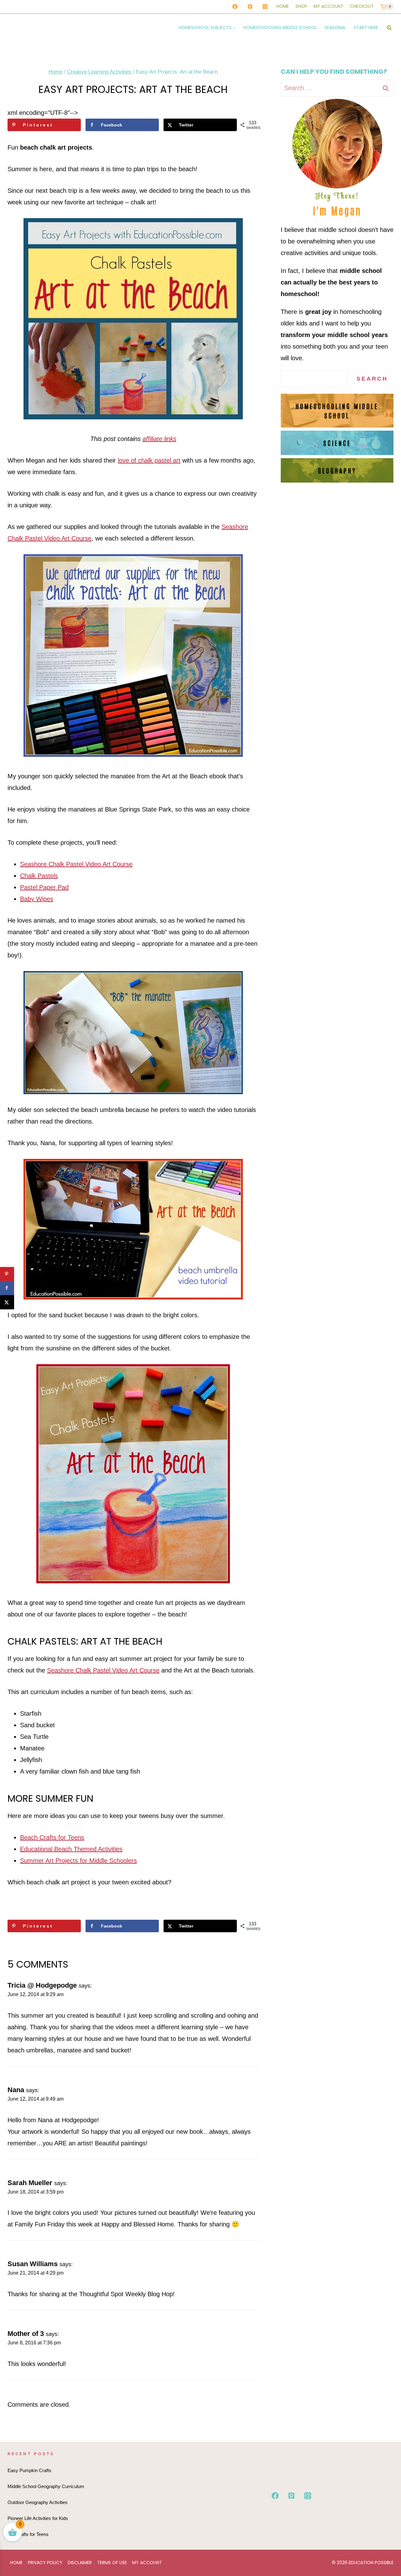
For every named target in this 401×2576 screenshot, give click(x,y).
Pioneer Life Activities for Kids (38, 2518)
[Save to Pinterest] (7, 1274)
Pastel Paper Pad (44, 887)
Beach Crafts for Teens (52, 1837)
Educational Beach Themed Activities (71, 1849)
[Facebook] (235, 7)
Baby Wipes (37, 899)
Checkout (362, 6)
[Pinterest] (250, 7)
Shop (301, 6)
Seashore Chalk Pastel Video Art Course (76, 864)
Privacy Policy (45, 2563)
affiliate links (159, 439)
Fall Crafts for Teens (28, 2534)
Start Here (366, 28)
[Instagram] (265, 7)
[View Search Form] (389, 28)
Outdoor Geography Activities (38, 2502)
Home (283, 6)
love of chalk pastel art (149, 460)
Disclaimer (80, 2563)
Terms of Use (112, 2563)
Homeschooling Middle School (280, 28)
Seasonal (335, 28)
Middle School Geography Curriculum (46, 2486)
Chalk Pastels (39, 876)
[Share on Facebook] (7, 1288)
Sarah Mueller (30, 2183)
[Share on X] (7, 1302)
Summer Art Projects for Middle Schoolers (78, 1861)
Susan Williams (33, 2264)
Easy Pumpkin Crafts (29, 2470)
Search (372, 379)
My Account (328, 6)
